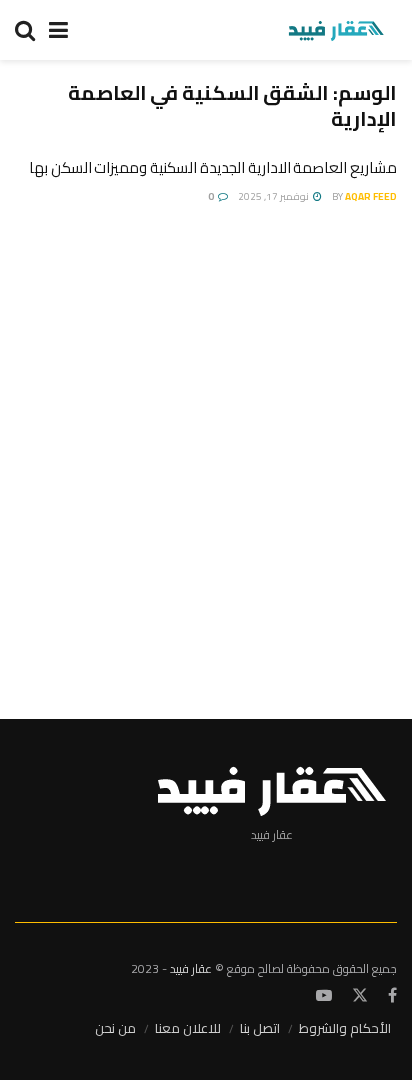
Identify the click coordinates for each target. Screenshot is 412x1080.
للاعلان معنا (188, 1028)
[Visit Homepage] (335, 30)
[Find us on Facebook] (392, 996)
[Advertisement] (206, 453)
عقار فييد (191, 968)
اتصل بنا (260, 1028)
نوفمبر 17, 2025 (274, 196)
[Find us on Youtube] (324, 996)
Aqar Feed (371, 196)
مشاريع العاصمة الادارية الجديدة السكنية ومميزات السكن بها (213, 167)
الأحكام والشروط (345, 1028)
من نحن (115, 1028)
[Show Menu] (58, 30)
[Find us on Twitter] (360, 996)
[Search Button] (25, 30)
